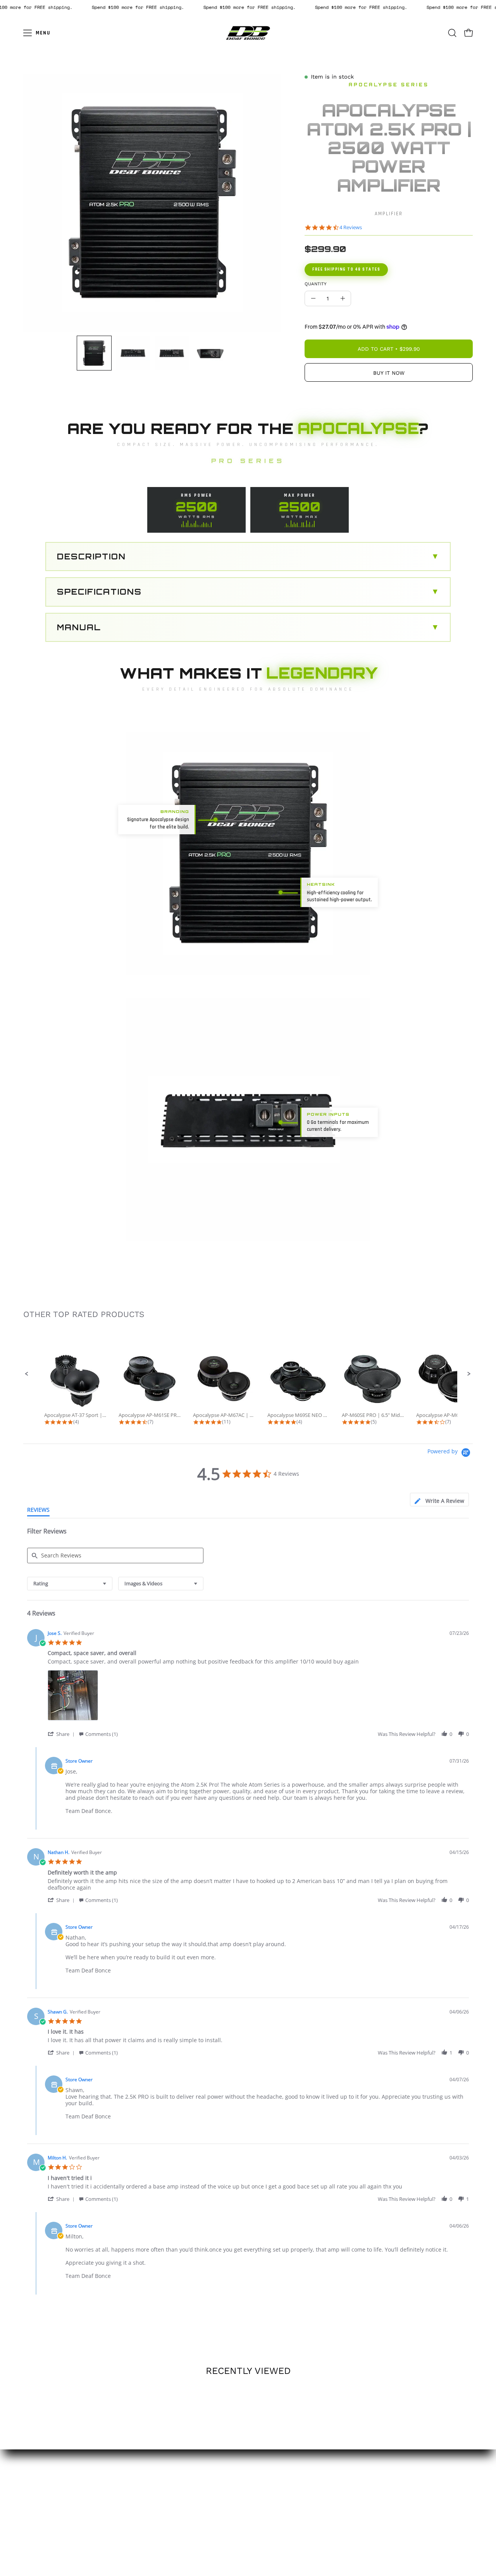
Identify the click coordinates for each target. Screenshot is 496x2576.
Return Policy (248, 2468)
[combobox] (70, 1584)
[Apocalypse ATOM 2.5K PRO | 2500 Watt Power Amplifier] (94, 353)
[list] (258, 1697)
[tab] (439, 1500)
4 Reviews (351, 227)
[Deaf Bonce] (248, 33)
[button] (452, 33)
